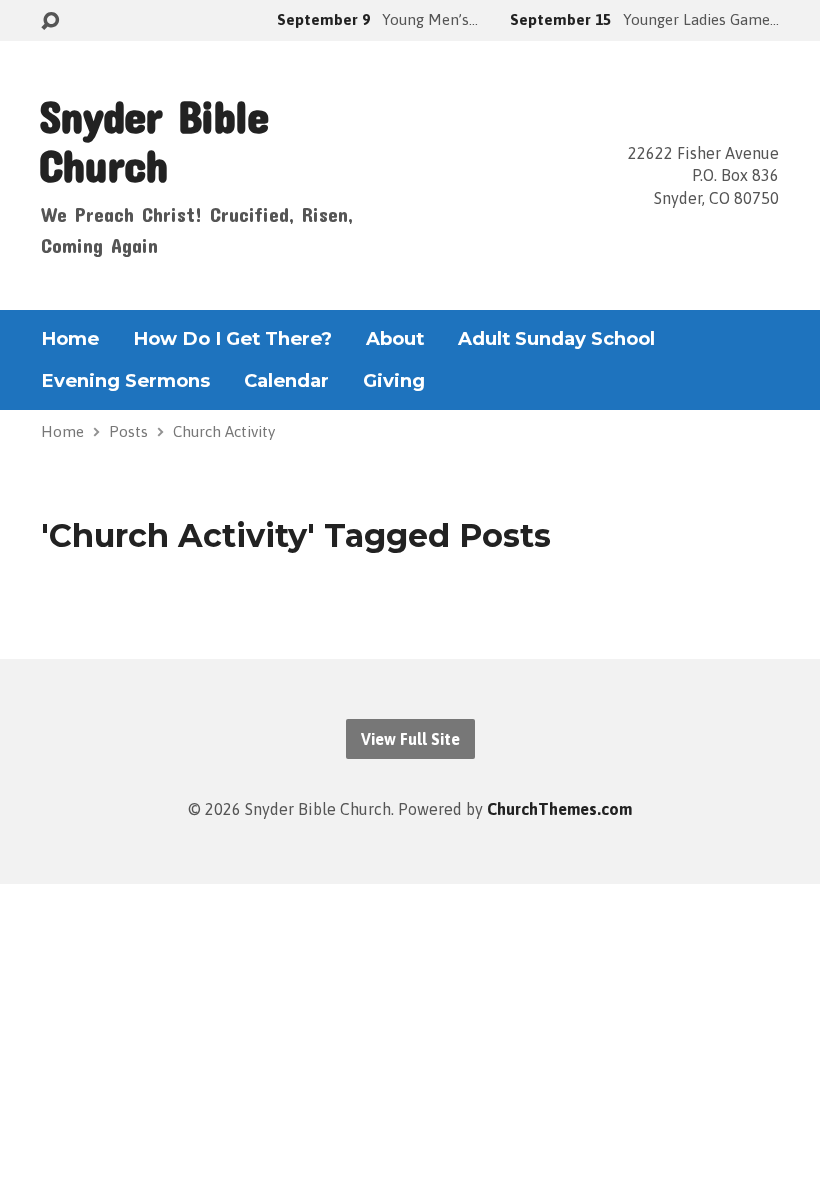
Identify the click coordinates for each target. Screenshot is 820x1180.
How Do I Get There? (232, 339)
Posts (128, 431)
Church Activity (224, 431)
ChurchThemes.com (559, 809)
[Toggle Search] (50, 21)
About (395, 339)
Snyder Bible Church (153, 140)
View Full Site (410, 739)
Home (70, 339)
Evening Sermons (125, 381)
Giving (394, 381)
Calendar (286, 381)
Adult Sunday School (556, 339)
